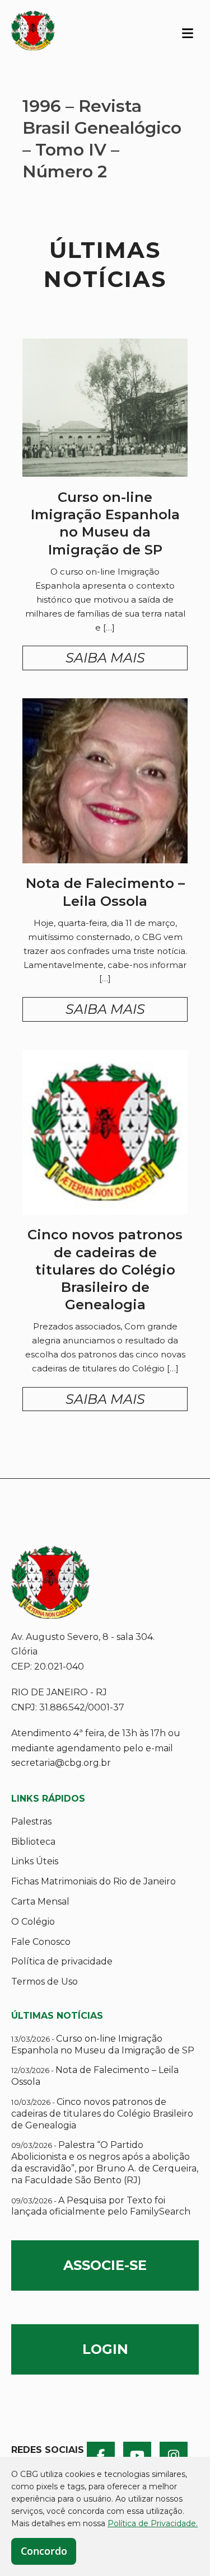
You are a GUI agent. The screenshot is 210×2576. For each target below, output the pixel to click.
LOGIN (105, 2349)
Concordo (44, 2551)
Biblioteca (33, 1842)
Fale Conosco (41, 1942)
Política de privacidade (62, 1961)
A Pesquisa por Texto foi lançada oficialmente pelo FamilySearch (101, 2206)
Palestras (31, 1821)
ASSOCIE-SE (105, 2265)
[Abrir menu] (188, 32)
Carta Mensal (40, 1902)
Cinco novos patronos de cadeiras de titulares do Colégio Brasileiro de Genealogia (102, 2114)
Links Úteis (35, 1861)
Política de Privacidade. (153, 2523)
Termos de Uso (45, 1982)
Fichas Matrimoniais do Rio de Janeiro (94, 1881)
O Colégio (33, 1922)
